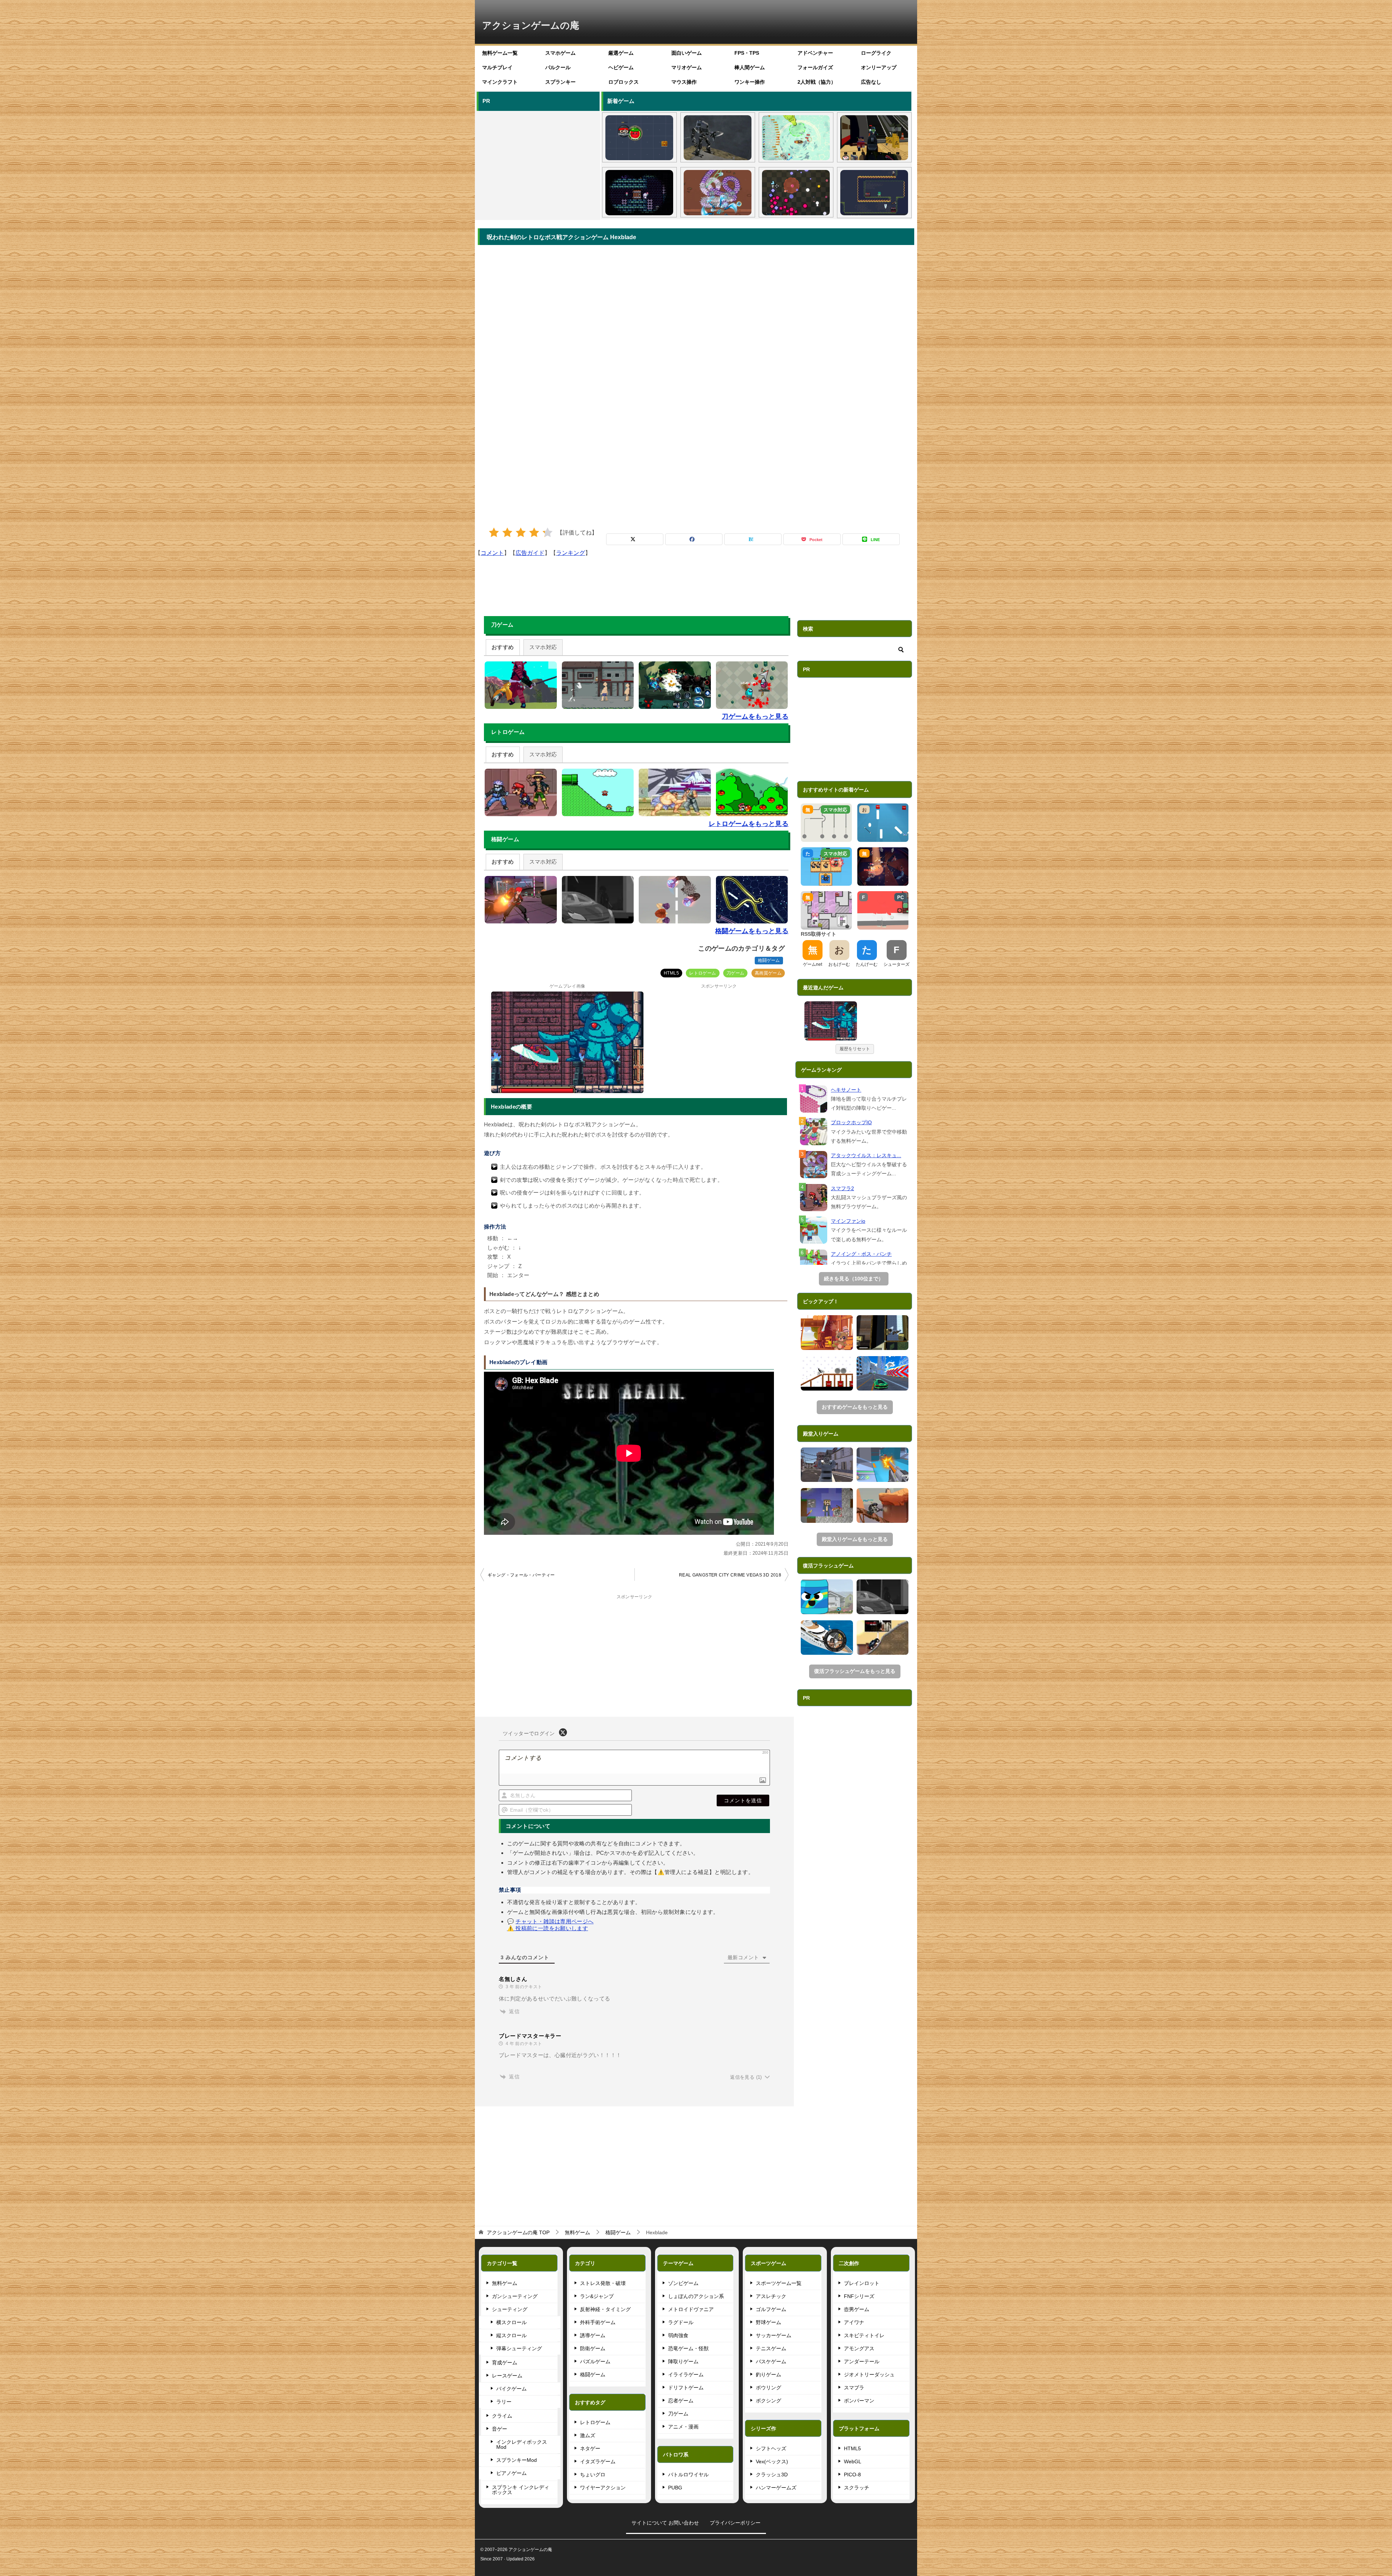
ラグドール (681, 2322)
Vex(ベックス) (772, 2461)
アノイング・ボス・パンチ (861, 1254)
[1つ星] (494, 533)
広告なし (871, 82)
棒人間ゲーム (750, 67)
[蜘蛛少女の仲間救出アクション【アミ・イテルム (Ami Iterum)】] (639, 192)
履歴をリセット (855, 1049)
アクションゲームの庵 (531, 25)
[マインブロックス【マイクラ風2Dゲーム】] (827, 1505)
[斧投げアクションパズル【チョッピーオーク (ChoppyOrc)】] (874, 192)
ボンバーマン (859, 2401)
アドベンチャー (815, 53)
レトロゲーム (703, 973)
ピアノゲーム (511, 2473)
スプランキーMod (517, 2460)
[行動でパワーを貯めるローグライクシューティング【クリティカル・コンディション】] (796, 192)
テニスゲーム (771, 2348)
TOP (518, 2232)
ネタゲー (590, 2448)
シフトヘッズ (771, 2448)
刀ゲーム (736, 973)
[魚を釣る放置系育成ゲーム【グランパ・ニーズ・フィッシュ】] (796, 138)
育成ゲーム (505, 2363)
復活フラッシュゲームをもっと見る (855, 1671)
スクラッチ (857, 2488)
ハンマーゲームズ (776, 2488)
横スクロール (511, 2322)
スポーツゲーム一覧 (779, 2283)
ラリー (504, 2402)
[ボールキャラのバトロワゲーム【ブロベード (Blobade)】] (639, 138)
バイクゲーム (511, 2389)
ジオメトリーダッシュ (869, 2375)
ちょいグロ (593, 2475)
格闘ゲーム (769, 960)
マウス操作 (684, 82)
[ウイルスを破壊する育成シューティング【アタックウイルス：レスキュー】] (718, 192)
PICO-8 (852, 2475)
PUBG (675, 2488)
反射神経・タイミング (605, 2309)
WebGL (853, 2461)
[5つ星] (548, 533)
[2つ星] (507, 533)
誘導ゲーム (593, 2335)
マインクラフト (500, 82)
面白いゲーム (687, 53)
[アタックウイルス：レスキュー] (814, 1165)
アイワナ (854, 2322)
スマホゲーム (560, 53)
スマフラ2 (842, 1188)
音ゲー (500, 2429)
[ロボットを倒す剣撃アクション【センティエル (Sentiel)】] (718, 138)
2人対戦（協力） (817, 82)
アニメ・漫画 (683, 2427)
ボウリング (768, 2388)
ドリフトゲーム (686, 2388)
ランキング (571, 553)
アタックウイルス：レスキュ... (866, 1155)
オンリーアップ (879, 67)
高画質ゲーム (768, 973)
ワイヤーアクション (603, 2488)
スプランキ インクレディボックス (521, 2490)
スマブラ (854, 2388)
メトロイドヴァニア (691, 2309)
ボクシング (768, 2401)
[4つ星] (534, 533)
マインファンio (848, 1221)
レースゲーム (507, 2376)
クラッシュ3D (772, 2475)
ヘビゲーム (621, 67)
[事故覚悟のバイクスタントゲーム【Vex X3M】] (827, 1374)
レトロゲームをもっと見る (749, 824)
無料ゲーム (505, 2283)
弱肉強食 (678, 2335)
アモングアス (859, 2348)
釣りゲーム (768, 2375)
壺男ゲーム (857, 2309)
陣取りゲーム (683, 2361)
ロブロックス (623, 82)
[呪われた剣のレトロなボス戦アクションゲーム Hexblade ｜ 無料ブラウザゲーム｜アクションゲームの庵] (831, 1021)
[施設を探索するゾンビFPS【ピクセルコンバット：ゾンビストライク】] (874, 138)
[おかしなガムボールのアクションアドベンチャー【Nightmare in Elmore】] (827, 1597)
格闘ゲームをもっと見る (752, 931)
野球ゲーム (768, 2322)
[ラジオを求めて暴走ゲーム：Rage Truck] (883, 1638)
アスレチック (771, 2296)
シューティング (510, 2309)
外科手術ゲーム (598, 2322)
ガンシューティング (515, 2296)
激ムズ (588, 2435)
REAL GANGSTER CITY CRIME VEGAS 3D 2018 (730, 1575)
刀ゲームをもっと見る (755, 716)
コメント (492, 553)
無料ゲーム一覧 (500, 53)
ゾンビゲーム (683, 2283)
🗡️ (852, 1008)
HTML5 (671, 973)
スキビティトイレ (864, 2335)
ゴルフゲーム (771, 2309)
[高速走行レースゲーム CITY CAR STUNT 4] (883, 1374)
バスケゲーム (771, 2361)
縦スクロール (511, 2335)
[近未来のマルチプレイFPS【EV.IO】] (883, 1465)
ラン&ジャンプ (597, 2296)
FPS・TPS (747, 53)
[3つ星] (521, 533)
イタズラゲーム (598, 2461)
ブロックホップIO (851, 1122)
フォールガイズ (815, 67)
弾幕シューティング (519, 2348)
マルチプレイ (497, 67)
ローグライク (876, 53)
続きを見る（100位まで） (854, 1279)
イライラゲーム (686, 2375)
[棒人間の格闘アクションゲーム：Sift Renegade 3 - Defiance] (883, 1597)
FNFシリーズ (859, 2296)
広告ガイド (530, 553)
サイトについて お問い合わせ (665, 2523)
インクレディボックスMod (522, 2444)
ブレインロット (862, 2283)
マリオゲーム (687, 67)
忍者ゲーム (681, 2401)
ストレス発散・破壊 (603, 2283)
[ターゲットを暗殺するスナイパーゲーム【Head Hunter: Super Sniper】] (827, 1638)
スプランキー (560, 82)
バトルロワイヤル (688, 2475)
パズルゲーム (595, 2361)
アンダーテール (862, 2361)
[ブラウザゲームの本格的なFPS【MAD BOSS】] (827, 1465)
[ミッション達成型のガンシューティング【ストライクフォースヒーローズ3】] (883, 1505)
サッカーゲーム (774, 2335)
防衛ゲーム (593, 2348)
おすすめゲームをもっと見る (855, 1407)
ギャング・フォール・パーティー (521, 1575)
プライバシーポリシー (735, 2523)
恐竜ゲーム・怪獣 (688, 2348)
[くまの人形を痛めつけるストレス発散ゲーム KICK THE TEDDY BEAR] (827, 1333)
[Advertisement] (538, 164)
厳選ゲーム (621, 53)
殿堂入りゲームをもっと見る (855, 1539)
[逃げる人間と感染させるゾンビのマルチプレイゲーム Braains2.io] (883, 1333)
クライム (502, 2416)
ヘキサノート (846, 1090)
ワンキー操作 (750, 82)
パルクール (558, 67)
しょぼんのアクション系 (696, 2296)
